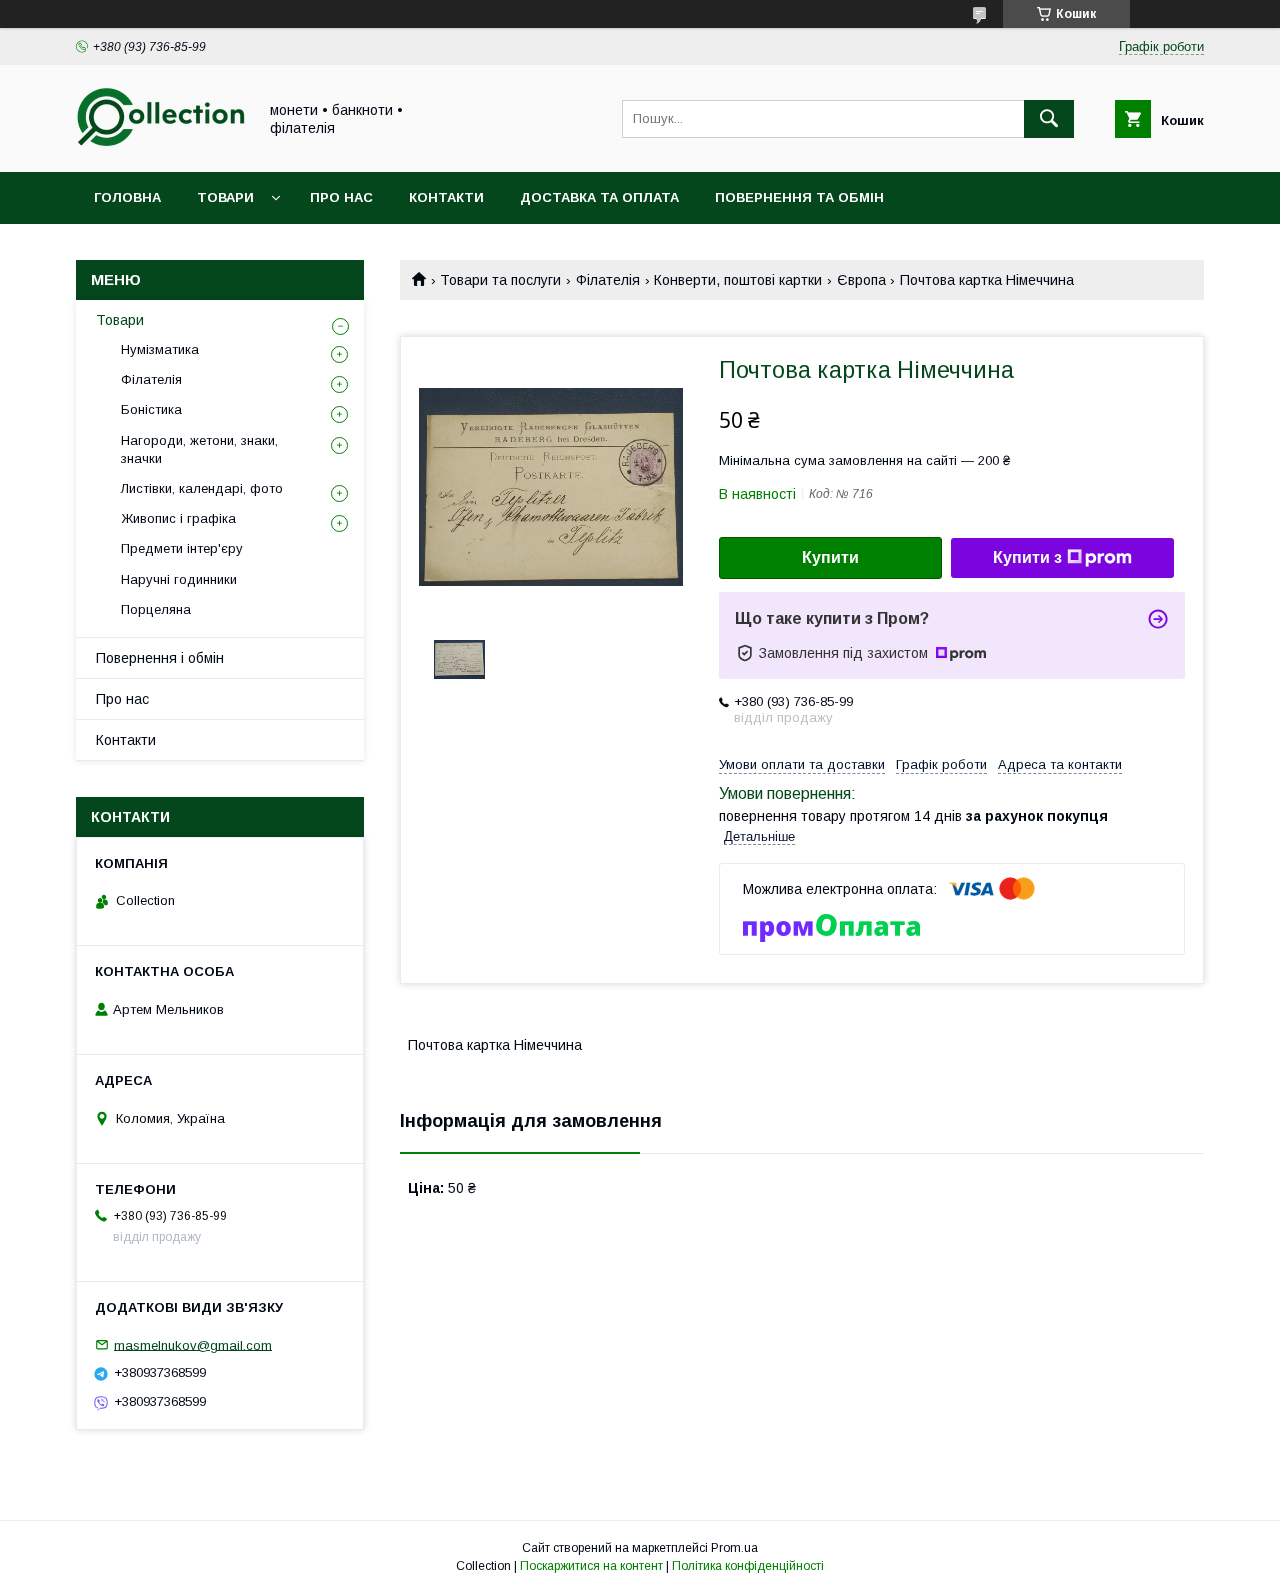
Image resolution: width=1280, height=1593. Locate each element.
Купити (830, 557)
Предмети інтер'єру (182, 548)
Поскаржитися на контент (591, 1566)
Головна (127, 197)
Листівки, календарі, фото (202, 488)
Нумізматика (160, 349)
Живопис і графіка (178, 518)
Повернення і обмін (160, 658)
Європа (861, 280)
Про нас (341, 197)
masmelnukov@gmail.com (193, 1344)
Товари (225, 197)
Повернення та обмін (799, 197)
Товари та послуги (500, 280)
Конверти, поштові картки (738, 280)
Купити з (1027, 557)
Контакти (446, 197)
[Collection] (161, 146)
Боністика (151, 409)
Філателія (608, 280)
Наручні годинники (179, 579)
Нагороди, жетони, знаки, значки (199, 449)
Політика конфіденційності (748, 1566)
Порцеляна (156, 609)
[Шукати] (1049, 119)
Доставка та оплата (599, 197)
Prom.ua (734, 1548)
